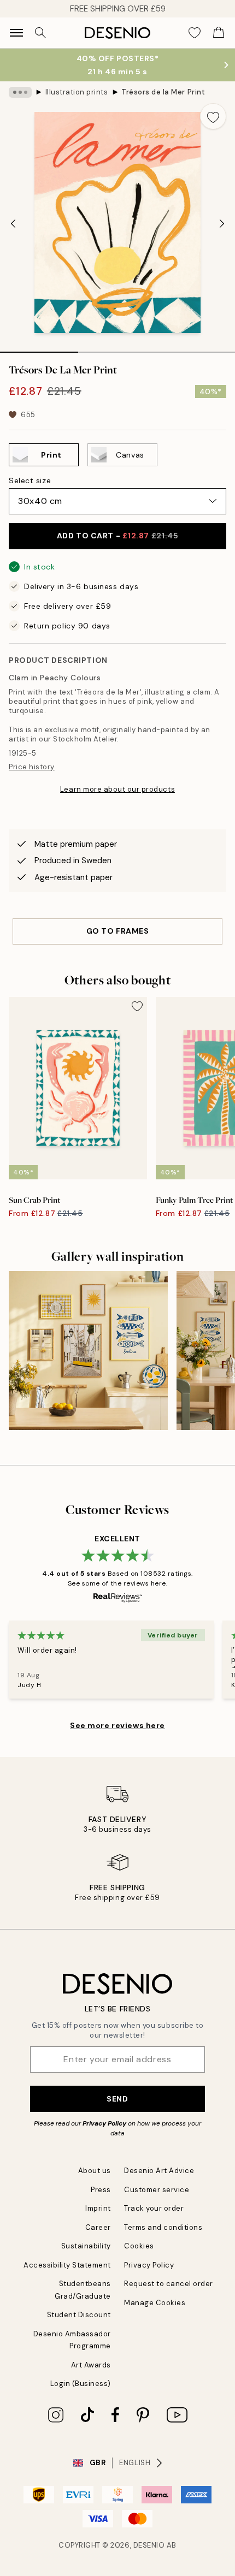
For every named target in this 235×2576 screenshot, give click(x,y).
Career (98, 2227)
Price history (32, 767)
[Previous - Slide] (13, 224)
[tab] (39, 348)
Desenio (149, 2545)
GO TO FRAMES (118, 931)
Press (101, 2190)
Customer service (157, 2190)
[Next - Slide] (222, 224)
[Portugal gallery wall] (88, 1351)
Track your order (154, 2208)
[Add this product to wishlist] (213, 116)
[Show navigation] (16, 33)
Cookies (139, 2246)
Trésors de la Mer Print (163, 92)
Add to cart (117, 536)
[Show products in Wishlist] (195, 33)
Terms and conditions (163, 2227)
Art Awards (91, 2365)
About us (95, 2171)
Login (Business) (81, 2384)
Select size (30, 480)
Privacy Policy (104, 2123)
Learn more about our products (117, 789)
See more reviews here (117, 1725)
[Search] (40, 33)
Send (117, 2099)
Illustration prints (77, 92)
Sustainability (86, 2246)
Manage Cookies (155, 2303)
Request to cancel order (169, 2284)
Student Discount (79, 2315)
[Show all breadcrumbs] (20, 92)
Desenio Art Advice (159, 2171)
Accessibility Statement (67, 2265)
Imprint (98, 2208)
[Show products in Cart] (219, 33)
